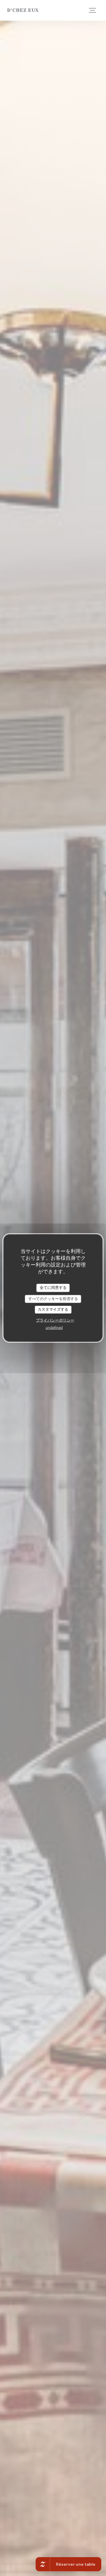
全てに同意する (53, 1288)
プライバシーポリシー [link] (55, 1320)
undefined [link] (54, 1327)
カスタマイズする (53, 1310)
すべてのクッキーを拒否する (53, 1299)
